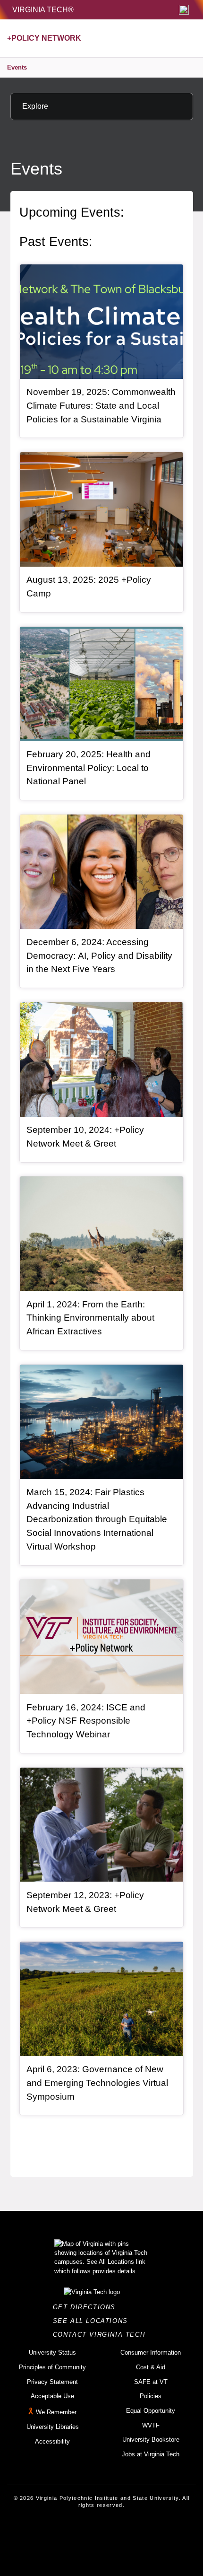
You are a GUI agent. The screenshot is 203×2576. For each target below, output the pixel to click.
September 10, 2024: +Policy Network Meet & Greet (85, 1137)
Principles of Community (52, 2367)
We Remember (56, 2412)
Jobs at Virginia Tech (151, 2454)
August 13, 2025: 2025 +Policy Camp (89, 587)
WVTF (151, 2425)
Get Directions (87, 2307)
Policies (151, 2396)
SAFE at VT (151, 2382)
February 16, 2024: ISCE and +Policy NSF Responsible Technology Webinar (86, 1721)
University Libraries (53, 2427)
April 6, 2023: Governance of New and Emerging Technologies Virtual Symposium (97, 2083)
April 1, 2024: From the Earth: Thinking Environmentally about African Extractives (90, 1318)
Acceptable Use (52, 2396)
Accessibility (52, 2441)
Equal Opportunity (151, 2411)
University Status (52, 2353)
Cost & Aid (151, 2367)
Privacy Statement (52, 2382)
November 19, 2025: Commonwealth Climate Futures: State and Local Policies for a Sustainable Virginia (101, 405)
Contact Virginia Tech (102, 2335)
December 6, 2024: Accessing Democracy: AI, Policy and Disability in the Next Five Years (99, 955)
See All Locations (93, 2321)
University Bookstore (151, 2440)
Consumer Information (151, 2353)
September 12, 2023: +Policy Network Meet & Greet (85, 1902)
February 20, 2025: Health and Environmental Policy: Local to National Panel (89, 768)
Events (17, 67)
